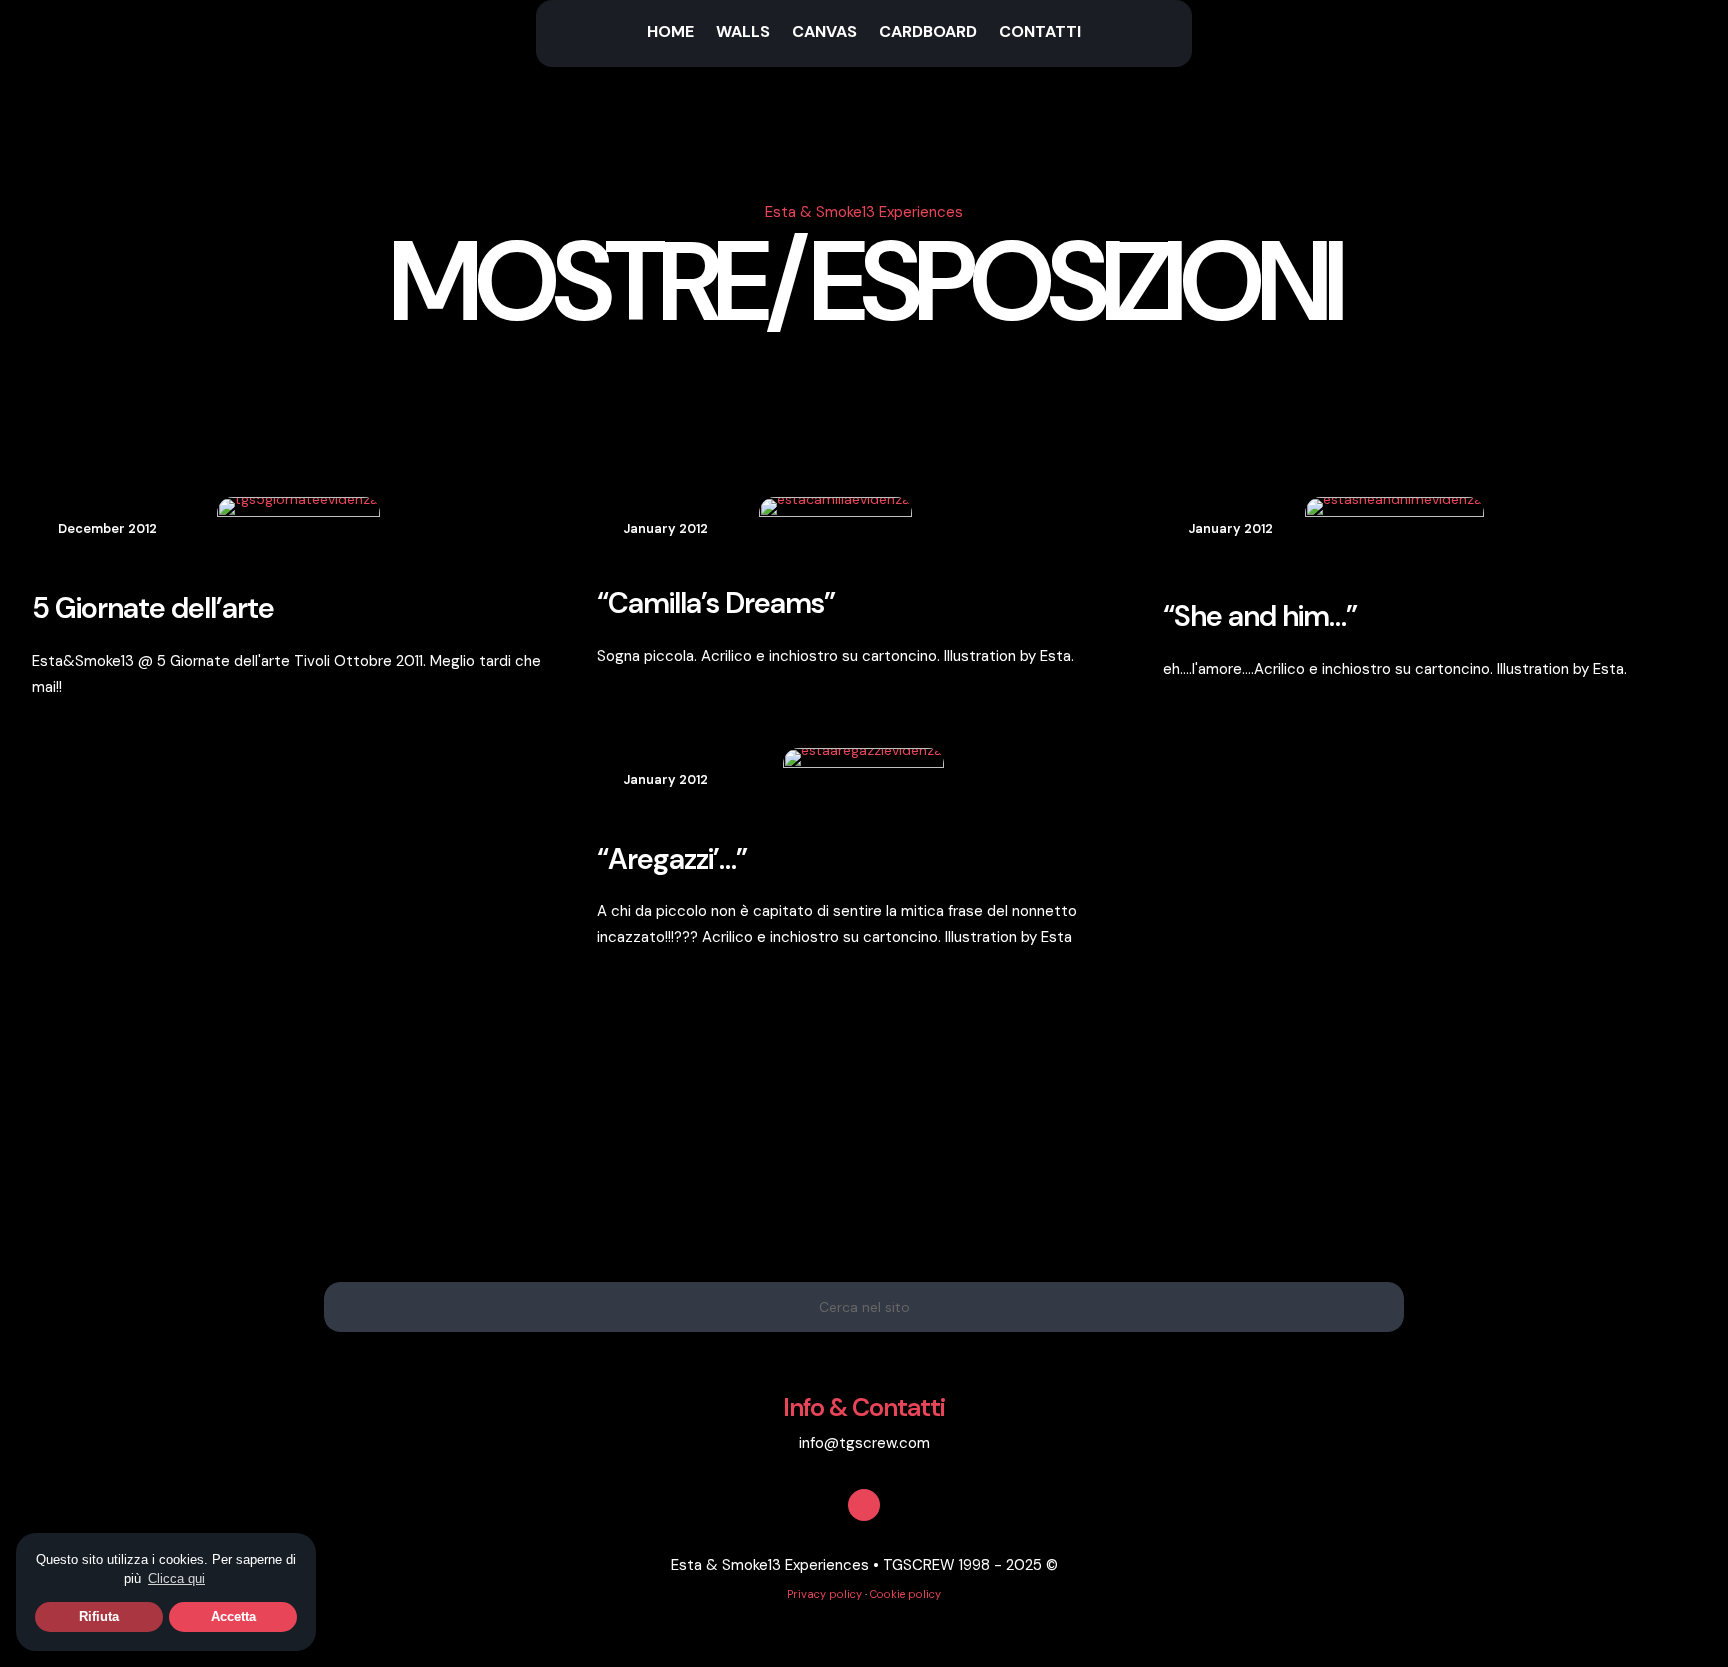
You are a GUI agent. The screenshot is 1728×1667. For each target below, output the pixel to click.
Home (670, 33)
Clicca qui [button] (176, 1578)
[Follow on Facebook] (864, 1505)
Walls (743, 33)
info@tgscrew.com (864, 1443)
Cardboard (928, 33)
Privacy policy (824, 1594)
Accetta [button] (233, 1616)
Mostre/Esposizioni (864, 282)
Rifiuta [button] (99, 1616)
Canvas (824, 33)
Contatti (1040, 33)
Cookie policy (905, 1594)
